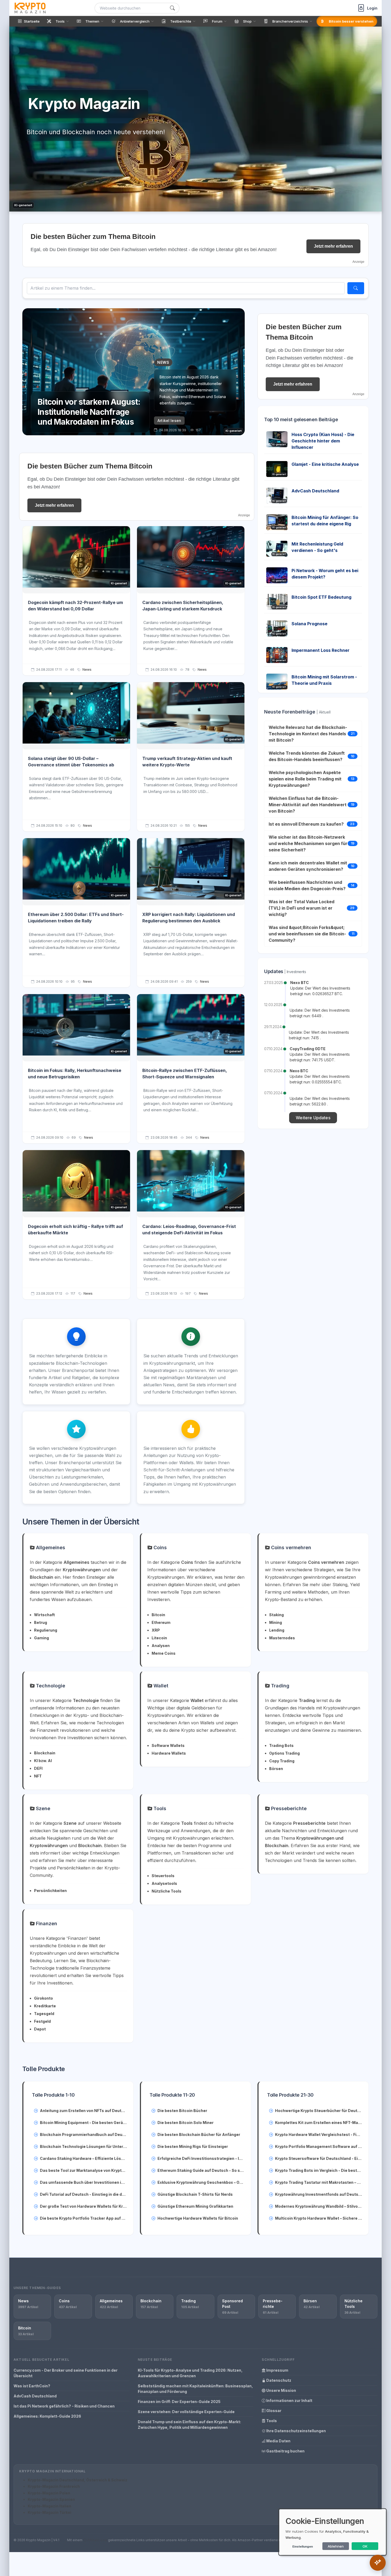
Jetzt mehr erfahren (333, 246)
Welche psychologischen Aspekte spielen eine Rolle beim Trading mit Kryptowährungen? (305, 779)
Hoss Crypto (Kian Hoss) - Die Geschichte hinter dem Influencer (323, 441)
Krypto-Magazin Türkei (49, 2512)
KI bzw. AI (43, 1761)
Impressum (277, 2370)
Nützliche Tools (167, 1891)
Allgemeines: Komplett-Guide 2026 (47, 2416)
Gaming (41, 1638)
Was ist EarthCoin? (32, 2386)
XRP (156, 1630)
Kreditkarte (45, 2006)
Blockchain (45, 1753)
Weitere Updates (313, 1118)
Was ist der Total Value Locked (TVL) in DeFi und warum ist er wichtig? (301, 908)
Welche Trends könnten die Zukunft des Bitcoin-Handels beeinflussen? (307, 756)
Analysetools (164, 1883)
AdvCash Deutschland (315, 491)
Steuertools (163, 1876)
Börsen (276, 1769)
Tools (159, 1808)
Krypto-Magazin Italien (49, 2506)
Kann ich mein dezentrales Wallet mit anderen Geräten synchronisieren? (308, 866)
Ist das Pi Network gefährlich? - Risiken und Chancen (64, 2406)
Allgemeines (50, 1547)
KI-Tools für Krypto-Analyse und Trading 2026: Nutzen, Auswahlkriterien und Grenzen (190, 2373)
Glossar (273, 2411)
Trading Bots (281, 1745)
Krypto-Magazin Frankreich (54, 2486)
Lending (277, 1630)
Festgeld (42, 2021)
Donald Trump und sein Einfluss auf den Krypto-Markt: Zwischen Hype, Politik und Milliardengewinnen (189, 2425)
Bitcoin (158, 1615)
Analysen (161, 1646)
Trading (280, 1686)
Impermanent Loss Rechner (321, 650)
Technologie (50, 1686)
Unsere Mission (281, 2390)
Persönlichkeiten (50, 1891)
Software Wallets (168, 1745)
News (87, 670)
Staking (276, 1615)
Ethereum (161, 1622)
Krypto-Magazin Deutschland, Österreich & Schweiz (78, 2480)
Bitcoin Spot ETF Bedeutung (321, 597)
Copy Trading (282, 1761)
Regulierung (46, 1630)
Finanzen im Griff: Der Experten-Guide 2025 (179, 2402)
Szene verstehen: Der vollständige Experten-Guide (186, 2412)
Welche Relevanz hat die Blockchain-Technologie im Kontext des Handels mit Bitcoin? (308, 734)
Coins (159, 1547)
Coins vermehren (290, 1547)
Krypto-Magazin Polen (49, 2493)
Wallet (160, 1686)
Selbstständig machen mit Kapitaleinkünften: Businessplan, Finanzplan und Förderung (195, 2389)
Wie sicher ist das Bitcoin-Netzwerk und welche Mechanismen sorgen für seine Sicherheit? (308, 843)
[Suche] (172, 8)
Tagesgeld (44, 2014)
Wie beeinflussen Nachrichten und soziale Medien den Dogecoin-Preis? (307, 885)
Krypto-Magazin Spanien (51, 2499)
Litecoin (159, 1638)
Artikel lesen (169, 421)
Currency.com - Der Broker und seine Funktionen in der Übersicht (66, 2373)
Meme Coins (164, 1653)
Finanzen (46, 1923)
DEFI (38, 1768)
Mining (276, 1622)
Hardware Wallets (169, 1753)
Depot (40, 2029)
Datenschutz (278, 2380)
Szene (42, 1808)
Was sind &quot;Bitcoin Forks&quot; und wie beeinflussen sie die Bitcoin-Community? (307, 934)
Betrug (41, 1622)
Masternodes (282, 1638)
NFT (38, 1776)
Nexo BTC (300, 983)
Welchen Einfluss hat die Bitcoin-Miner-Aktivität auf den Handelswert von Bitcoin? (308, 805)
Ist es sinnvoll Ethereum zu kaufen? (306, 824)
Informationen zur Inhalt (289, 2400)
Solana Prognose (309, 624)
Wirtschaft (44, 1615)
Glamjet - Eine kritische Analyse (325, 464)
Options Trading (284, 1753)
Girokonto (43, 1998)
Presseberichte (288, 1808)
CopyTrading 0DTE (308, 1049)
